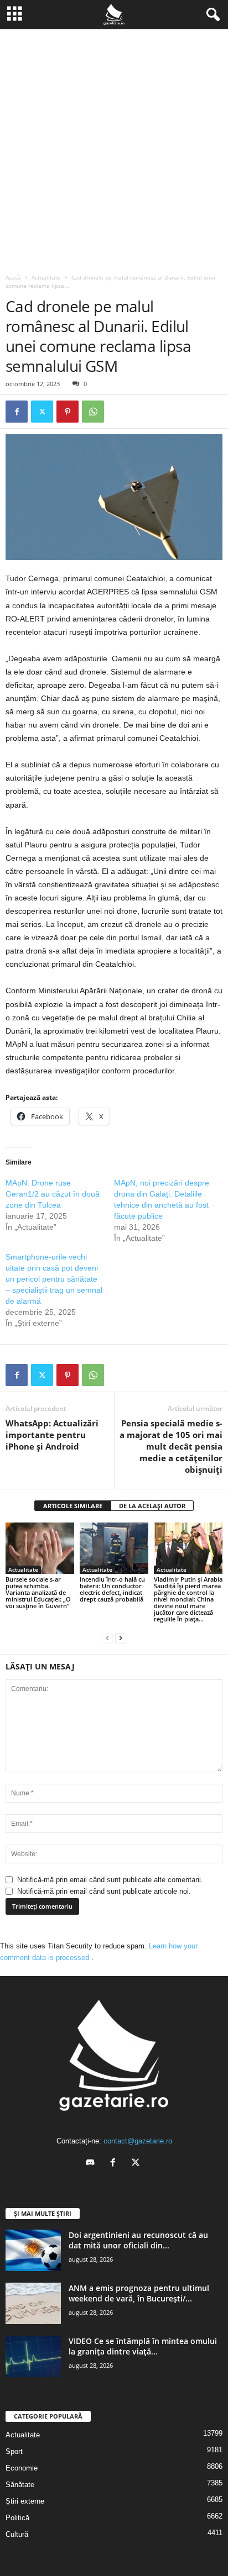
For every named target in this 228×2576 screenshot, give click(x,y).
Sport (14, 2451)
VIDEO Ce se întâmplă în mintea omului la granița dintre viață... (143, 2346)
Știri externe (25, 2501)
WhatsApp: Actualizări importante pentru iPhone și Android (52, 1435)
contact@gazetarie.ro (138, 2141)
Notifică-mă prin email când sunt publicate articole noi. (104, 1891)
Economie (22, 2468)
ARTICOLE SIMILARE (73, 1506)
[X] (42, 412)
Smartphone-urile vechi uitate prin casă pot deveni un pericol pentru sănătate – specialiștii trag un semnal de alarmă (54, 1279)
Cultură (17, 2534)
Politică (17, 2518)
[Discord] (93, 2164)
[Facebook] (17, 412)
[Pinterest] (68, 412)
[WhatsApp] (93, 412)
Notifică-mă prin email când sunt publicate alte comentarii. (110, 1880)
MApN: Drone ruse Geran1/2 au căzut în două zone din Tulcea (53, 1194)
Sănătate (20, 2485)
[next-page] (121, 1638)
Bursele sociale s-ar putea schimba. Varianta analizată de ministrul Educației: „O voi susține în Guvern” (38, 1592)
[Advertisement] (114, 149)
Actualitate (46, 277)
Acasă (13, 277)
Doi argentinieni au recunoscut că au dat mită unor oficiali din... (138, 2240)
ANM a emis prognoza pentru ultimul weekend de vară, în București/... (139, 2293)
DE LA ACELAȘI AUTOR (152, 1506)
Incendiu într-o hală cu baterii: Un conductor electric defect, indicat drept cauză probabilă (112, 1589)
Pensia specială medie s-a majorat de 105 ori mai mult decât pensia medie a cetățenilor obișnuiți (171, 1446)
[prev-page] (107, 1638)
